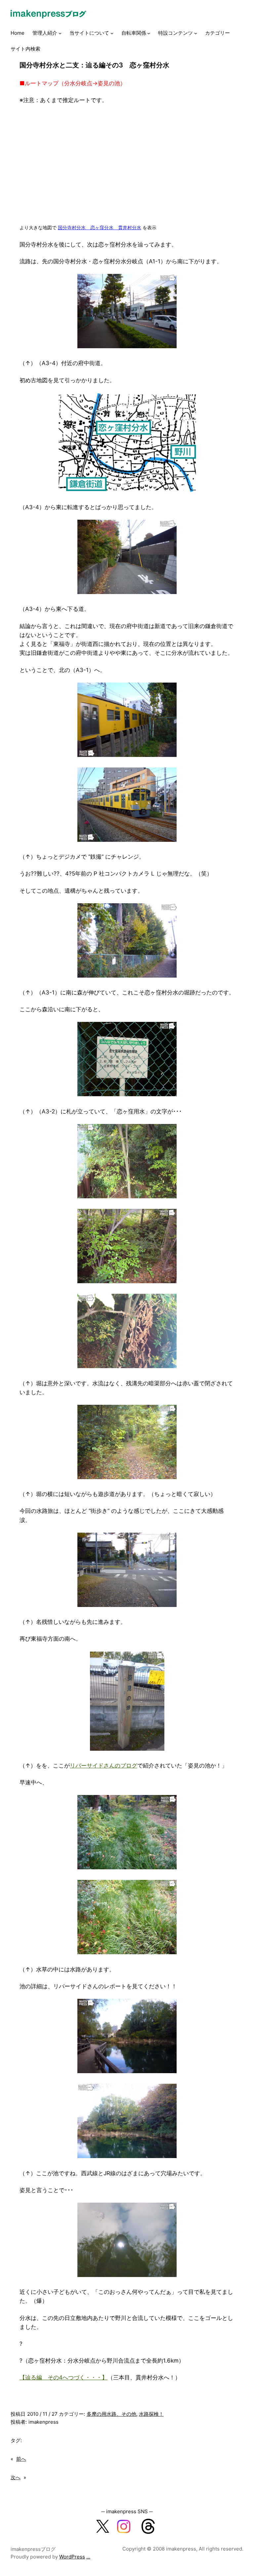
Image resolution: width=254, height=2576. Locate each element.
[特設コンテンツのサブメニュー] (196, 33)
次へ (16, 2477)
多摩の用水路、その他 (111, 2414)
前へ (21, 2459)
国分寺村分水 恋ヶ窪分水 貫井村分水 (100, 227)
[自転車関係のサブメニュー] (149, 33)
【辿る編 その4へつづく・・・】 (63, 2377)
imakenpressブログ (33, 2549)
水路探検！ (151, 2414)
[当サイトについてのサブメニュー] (112, 33)
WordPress (72, 2557)
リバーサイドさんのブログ (104, 1766)
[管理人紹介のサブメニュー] (60, 33)
